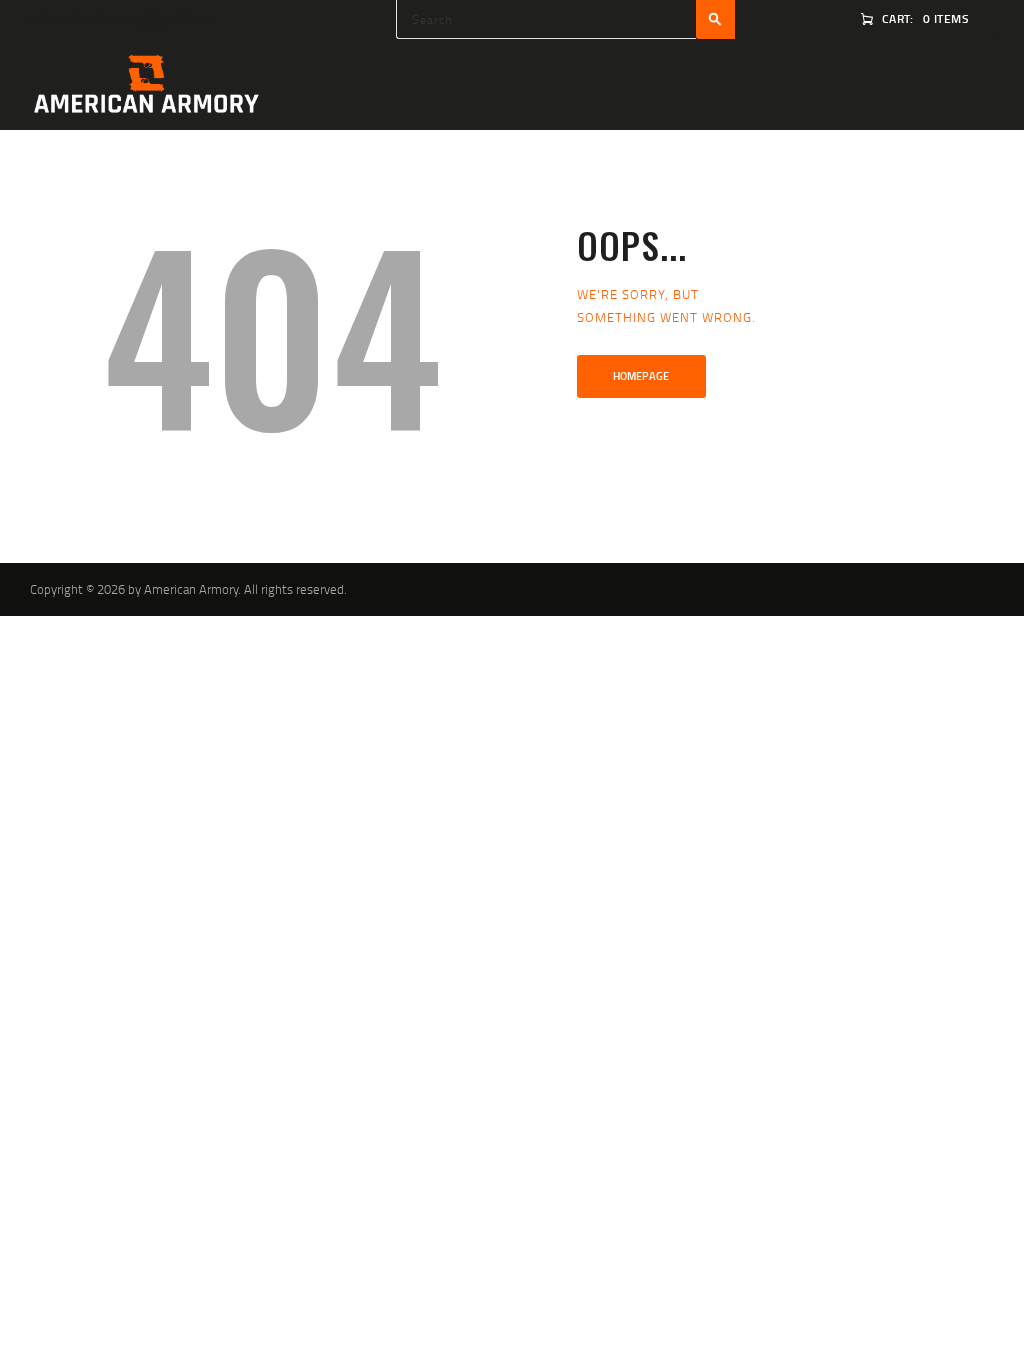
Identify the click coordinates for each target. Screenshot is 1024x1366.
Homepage (641, 376)
